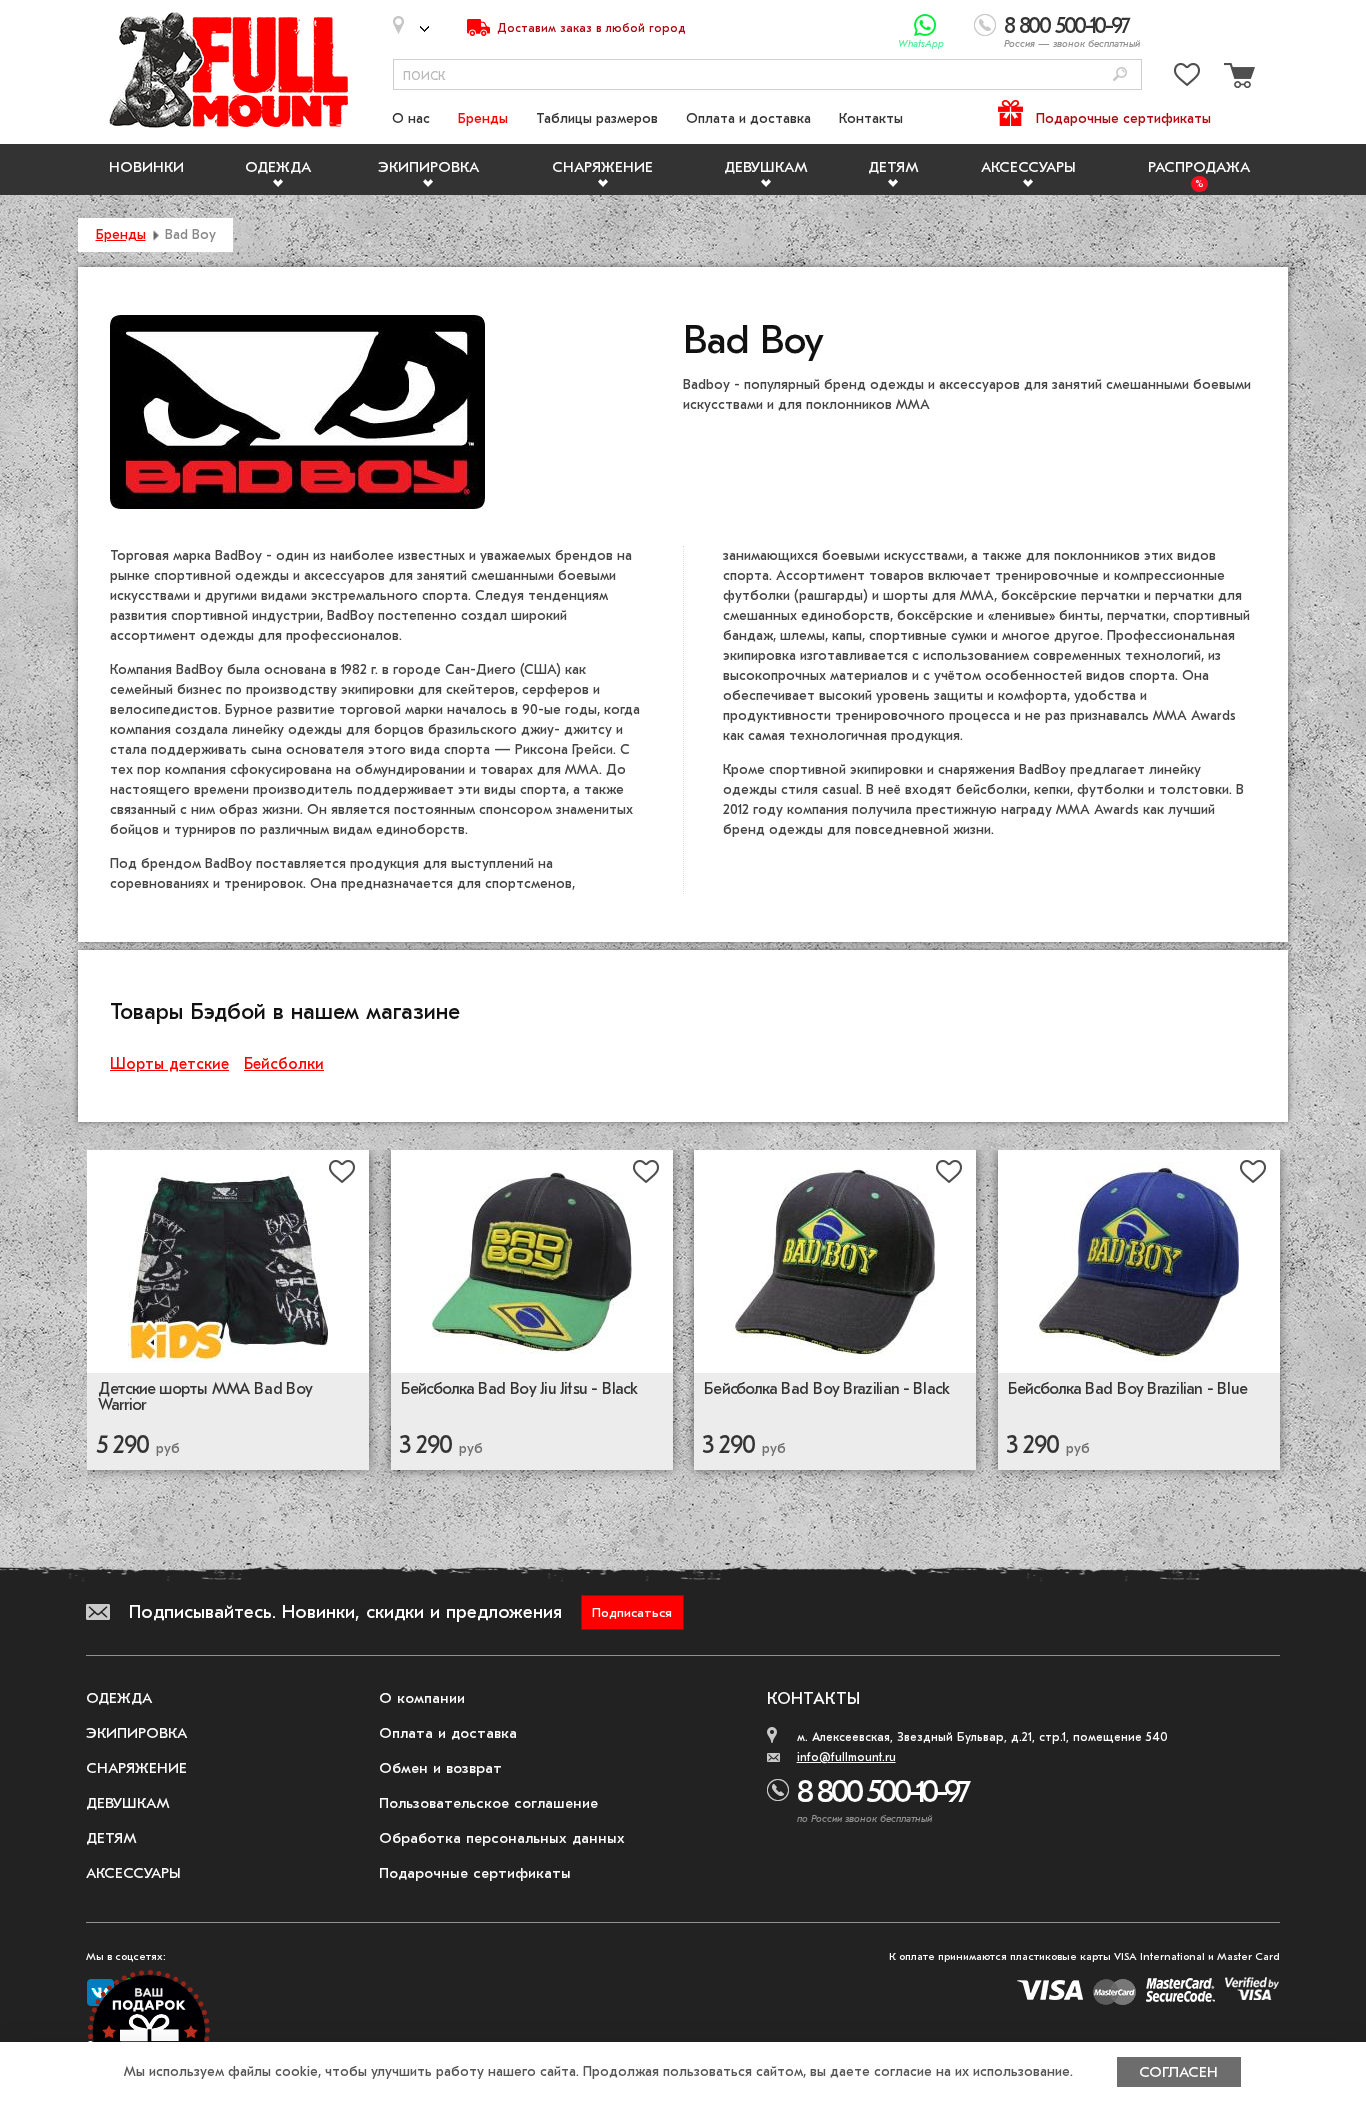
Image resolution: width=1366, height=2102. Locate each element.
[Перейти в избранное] (1187, 78)
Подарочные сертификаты (1123, 118)
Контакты (871, 118)
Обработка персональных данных (502, 1838)
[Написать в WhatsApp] (925, 25)
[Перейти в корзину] (1237, 78)
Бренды (483, 118)
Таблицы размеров (597, 118)
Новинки (146, 167)
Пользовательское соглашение (488, 1803)
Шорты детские (169, 1064)
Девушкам (766, 167)
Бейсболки (284, 1064)
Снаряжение (602, 167)
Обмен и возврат (440, 1768)
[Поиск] (1120, 75)
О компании (422, 1698)
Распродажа (1199, 167)
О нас (411, 118)
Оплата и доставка (748, 118)
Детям (893, 167)
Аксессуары (1028, 167)
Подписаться (632, 1612)
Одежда (278, 167)
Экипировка (428, 167)
